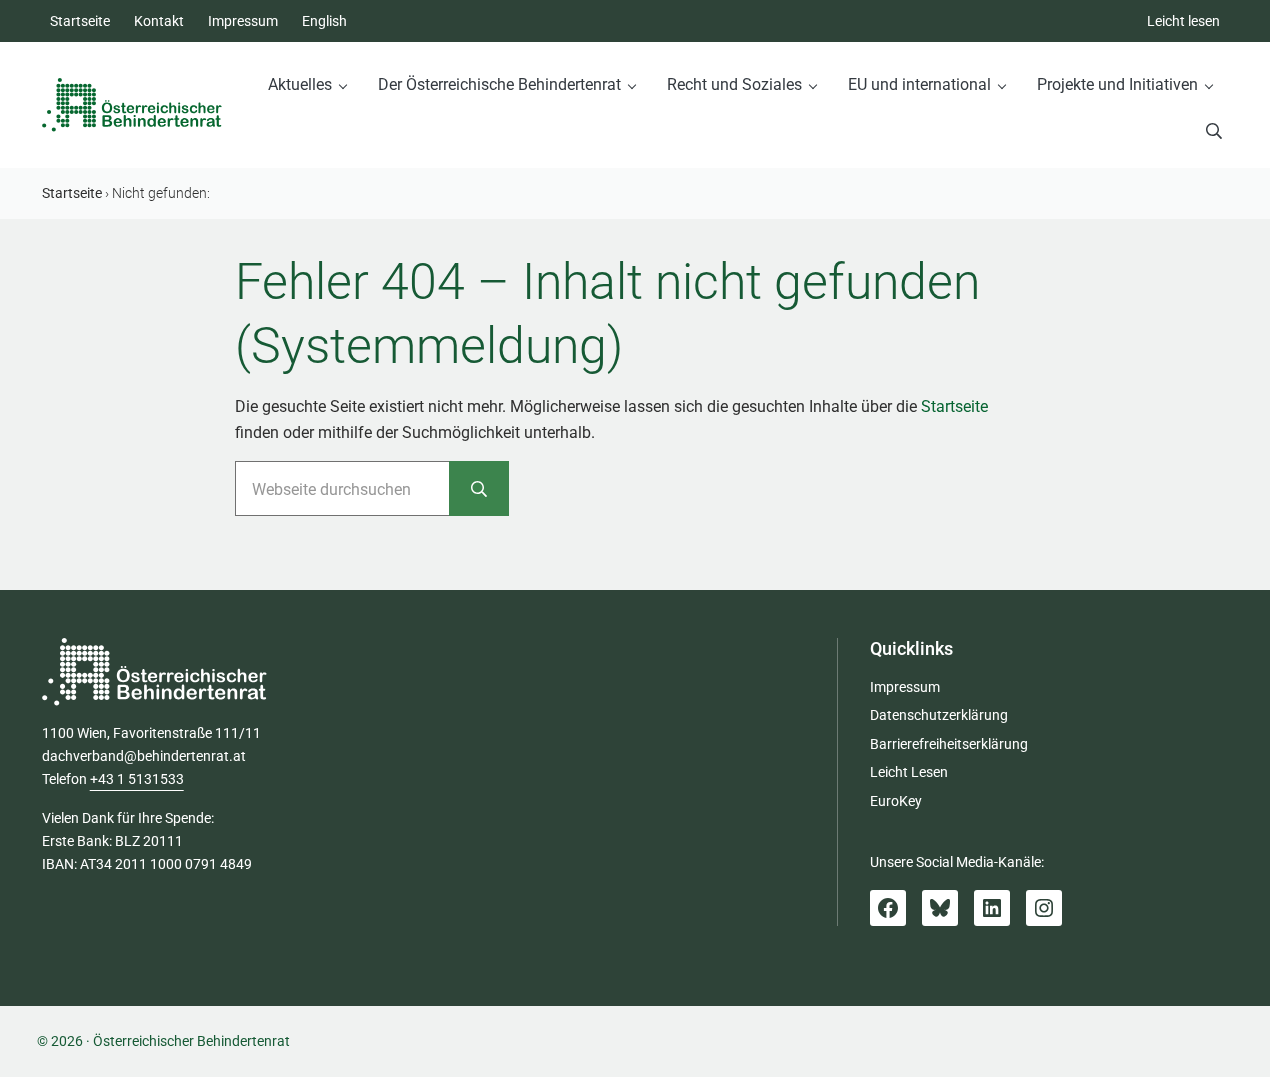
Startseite (954, 406)
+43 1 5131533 (137, 779)
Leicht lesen (1183, 21)
